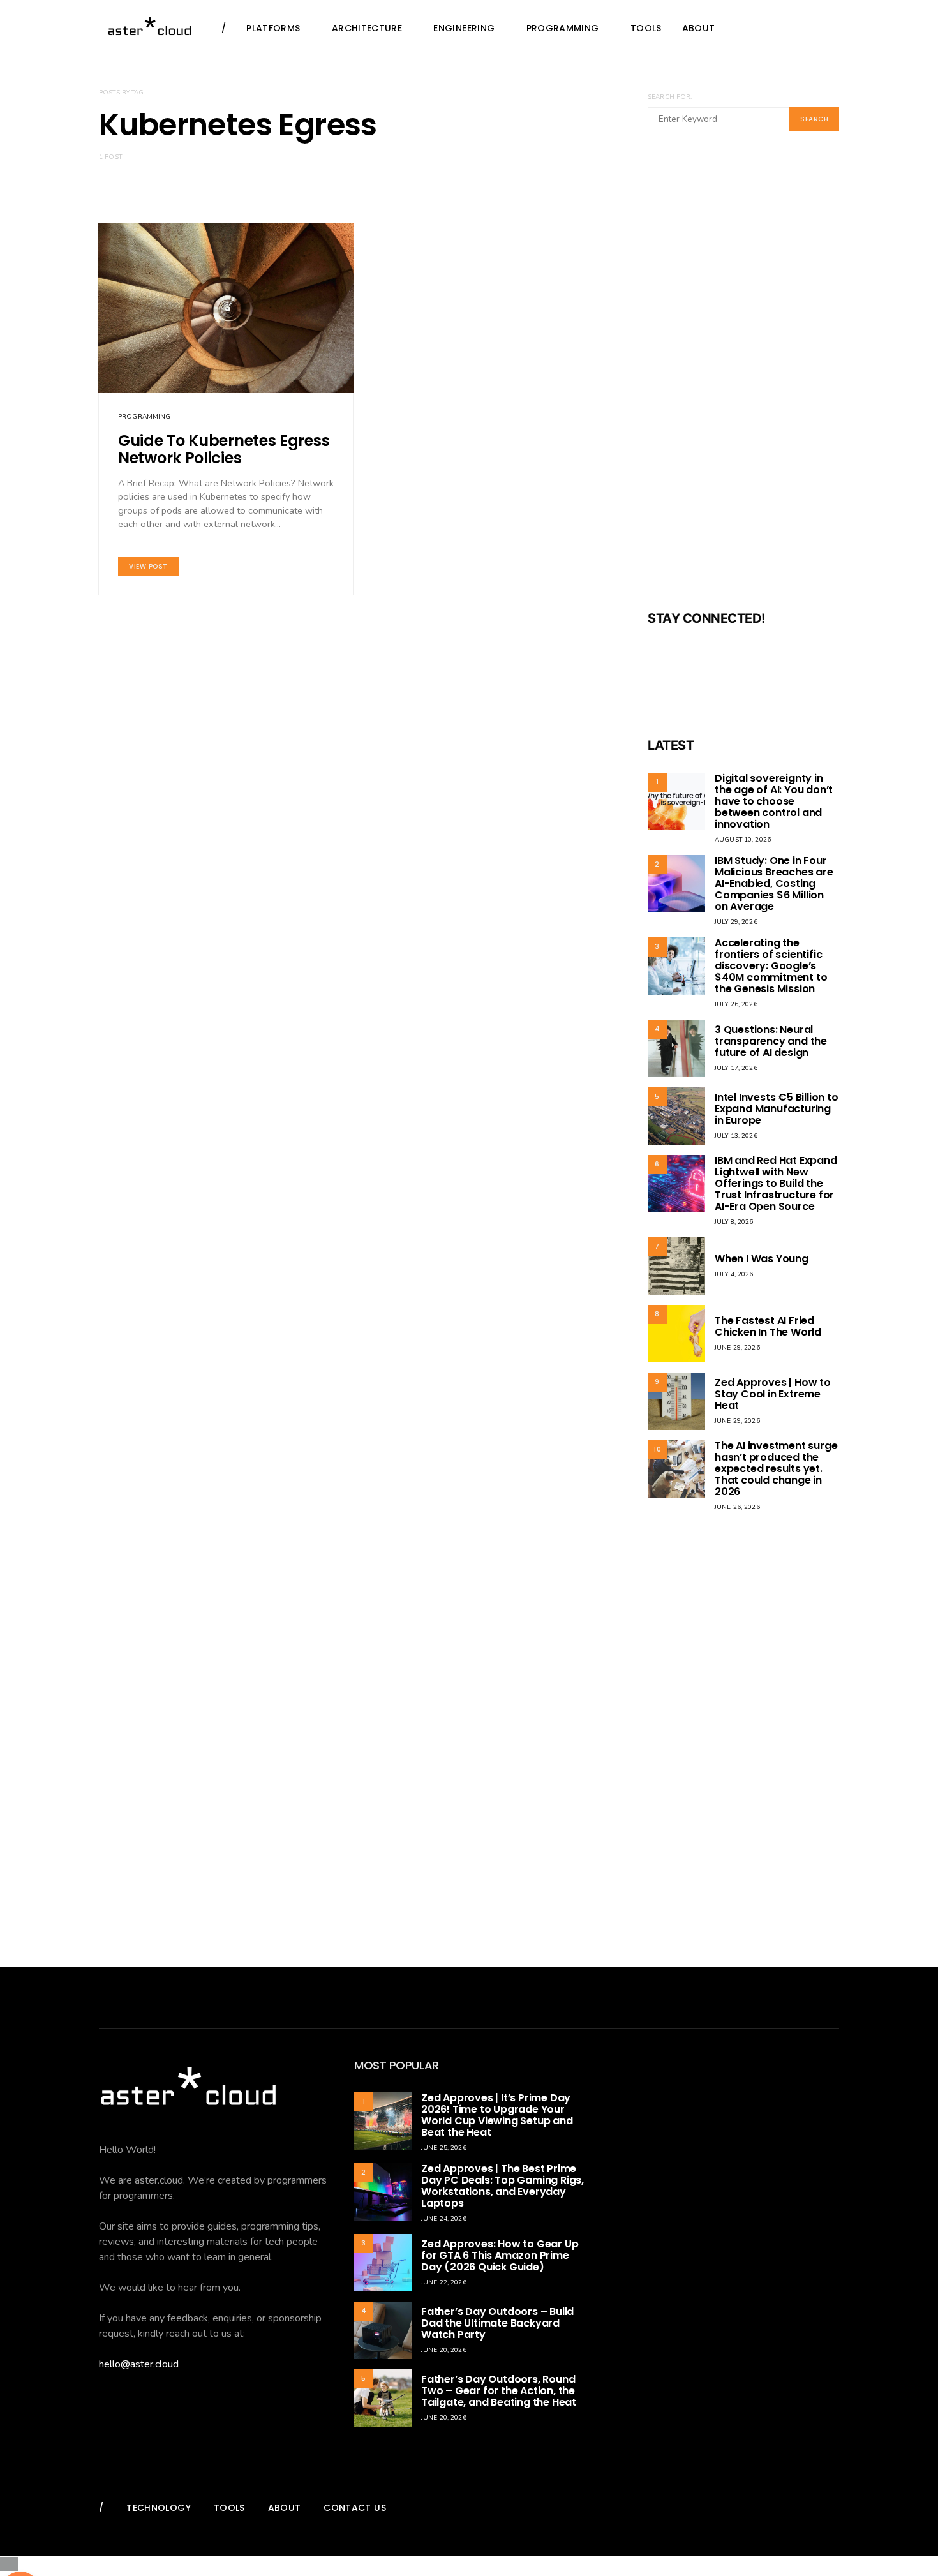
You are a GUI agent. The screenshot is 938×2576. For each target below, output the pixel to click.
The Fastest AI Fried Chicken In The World (768, 1326)
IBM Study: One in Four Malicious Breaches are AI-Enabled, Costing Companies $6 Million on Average (774, 883)
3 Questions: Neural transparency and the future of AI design (771, 1041)
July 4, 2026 (734, 1274)
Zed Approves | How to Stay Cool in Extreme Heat (773, 1394)
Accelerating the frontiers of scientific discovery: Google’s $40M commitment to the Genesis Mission (771, 966)
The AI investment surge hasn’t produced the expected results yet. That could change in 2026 (776, 1469)
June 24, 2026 (444, 2219)
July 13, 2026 (736, 1136)
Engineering (464, 28)
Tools (646, 28)
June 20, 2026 (444, 2350)
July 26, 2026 (736, 1004)
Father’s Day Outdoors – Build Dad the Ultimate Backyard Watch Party (497, 2323)
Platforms (273, 28)
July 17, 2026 (736, 1068)
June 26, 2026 (737, 1507)
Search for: (670, 97)
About (699, 28)
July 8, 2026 (734, 1222)
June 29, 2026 (737, 1348)
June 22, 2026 (444, 2282)
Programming (563, 28)
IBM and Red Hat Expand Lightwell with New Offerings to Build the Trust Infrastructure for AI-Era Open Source (776, 1183)
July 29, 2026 (736, 922)
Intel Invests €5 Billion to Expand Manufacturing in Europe (777, 1109)
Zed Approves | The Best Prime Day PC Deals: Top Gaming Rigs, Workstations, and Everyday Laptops (502, 2186)
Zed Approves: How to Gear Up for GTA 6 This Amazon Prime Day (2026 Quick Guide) (500, 2255)
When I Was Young (762, 1259)
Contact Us (355, 2508)
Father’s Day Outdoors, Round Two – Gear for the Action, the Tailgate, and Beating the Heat (499, 2391)
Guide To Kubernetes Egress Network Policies (224, 449)
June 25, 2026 (444, 2148)
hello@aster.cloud (139, 2364)
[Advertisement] (743, 379)
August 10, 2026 (743, 840)
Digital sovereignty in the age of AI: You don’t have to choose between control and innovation (774, 801)
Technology (159, 2508)
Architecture (367, 28)
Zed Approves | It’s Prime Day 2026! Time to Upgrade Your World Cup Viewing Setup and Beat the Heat (497, 2115)
